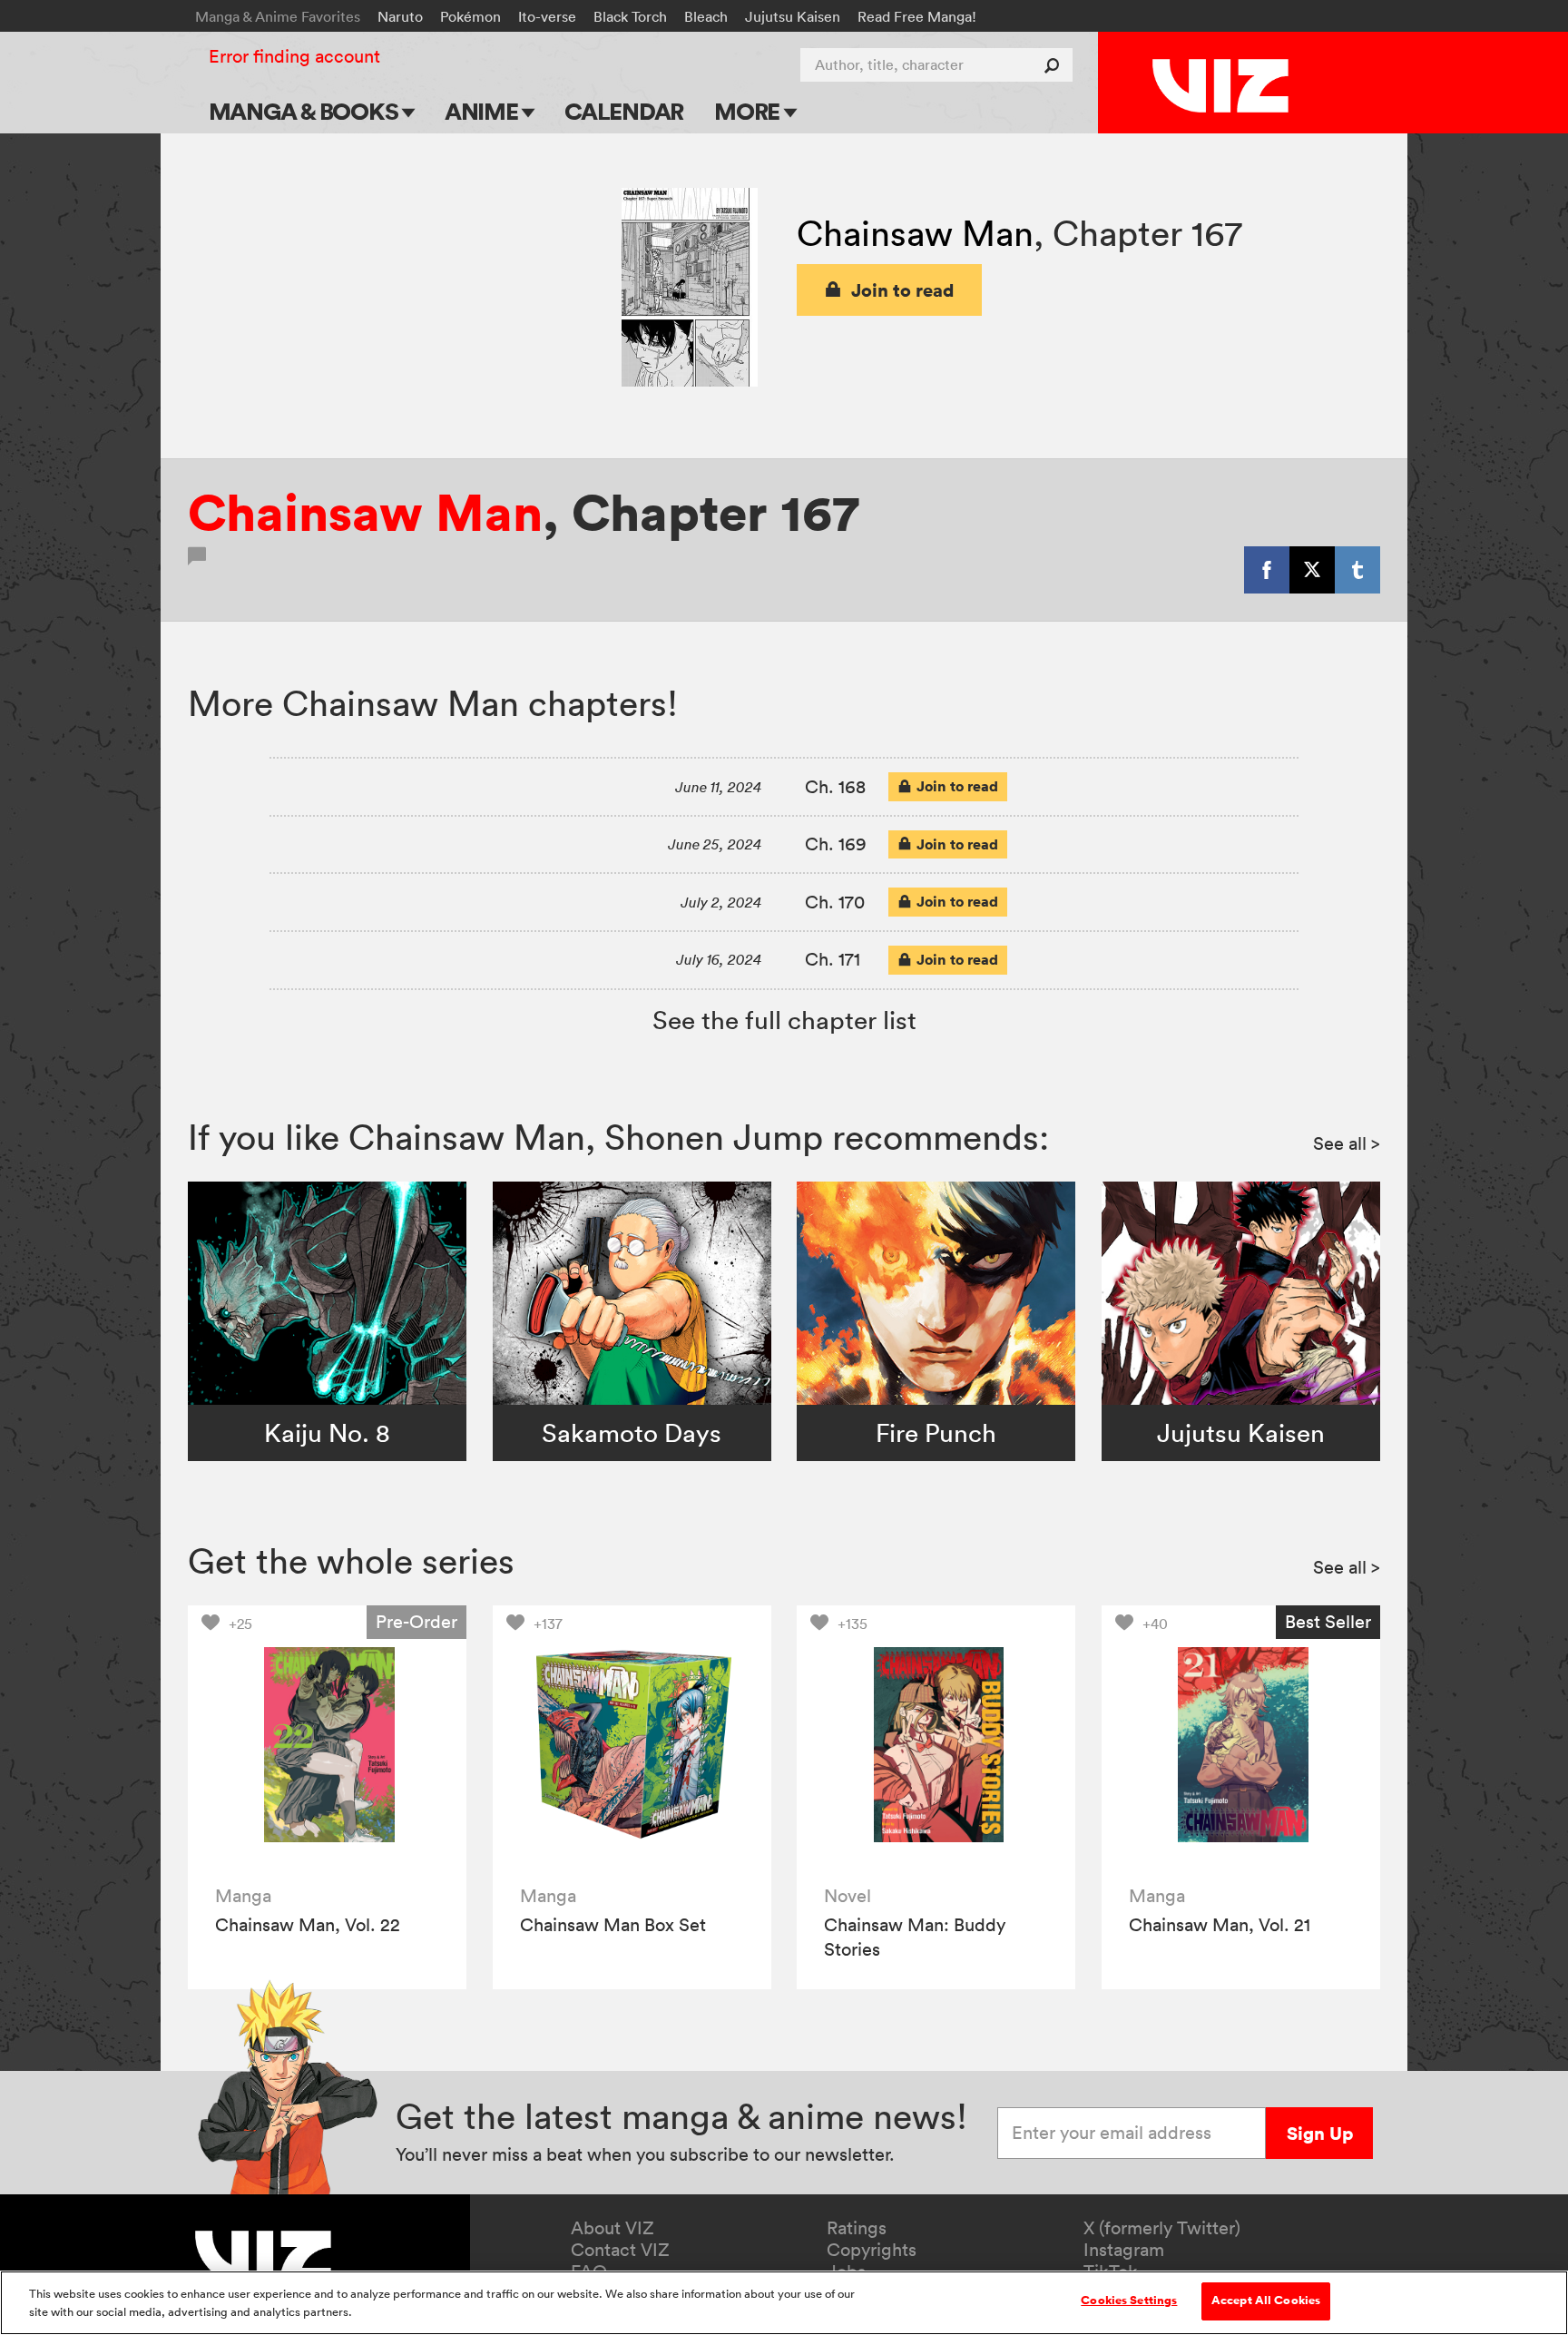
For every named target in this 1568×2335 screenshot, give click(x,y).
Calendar (624, 111)
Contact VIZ (620, 2250)
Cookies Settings (1129, 2301)
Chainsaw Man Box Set (613, 1925)
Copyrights (872, 2250)
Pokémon (470, 16)
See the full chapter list (784, 1020)
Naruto (400, 16)
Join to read (903, 290)
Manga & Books (306, 111)
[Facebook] (1267, 570)
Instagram (1124, 2250)
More (749, 111)
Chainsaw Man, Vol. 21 (1220, 1925)
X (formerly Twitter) (1162, 2228)
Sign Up (1320, 2133)
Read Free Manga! (917, 16)
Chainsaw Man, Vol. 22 (308, 1925)
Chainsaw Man (915, 233)
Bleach (706, 16)
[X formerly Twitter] (1312, 570)
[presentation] (327, 1745)
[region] (784, 2303)
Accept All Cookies (1266, 2301)
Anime (484, 111)
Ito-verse (547, 16)
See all (1347, 1143)
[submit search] (1056, 65)
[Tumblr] (1357, 570)
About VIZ (612, 2228)
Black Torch (630, 16)
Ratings (857, 2228)
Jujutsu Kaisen (793, 16)
